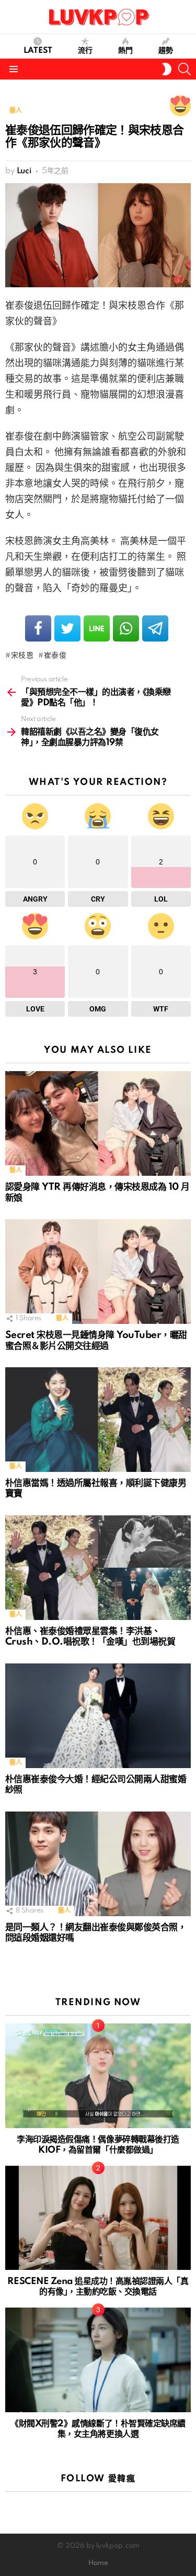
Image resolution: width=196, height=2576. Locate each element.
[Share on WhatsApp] (126, 628)
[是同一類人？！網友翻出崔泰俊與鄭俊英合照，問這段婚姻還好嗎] (98, 1864)
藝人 (15, 1170)
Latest (38, 51)
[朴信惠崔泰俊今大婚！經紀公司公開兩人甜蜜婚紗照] (98, 1716)
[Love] (180, 106)
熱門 (125, 51)
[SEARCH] (185, 69)
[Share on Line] (97, 628)
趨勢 (166, 51)
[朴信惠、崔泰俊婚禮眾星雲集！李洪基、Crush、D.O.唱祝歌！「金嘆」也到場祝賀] (98, 1568)
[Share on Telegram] (155, 628)
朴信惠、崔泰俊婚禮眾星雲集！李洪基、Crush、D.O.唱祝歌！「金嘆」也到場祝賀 (90, 1637)
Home (98, 2563)
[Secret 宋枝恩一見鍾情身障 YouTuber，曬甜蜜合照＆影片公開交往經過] (98, 1272)
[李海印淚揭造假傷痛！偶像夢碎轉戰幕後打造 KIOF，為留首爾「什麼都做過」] (98, 2076)
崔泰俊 (55, 656)
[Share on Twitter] (67, 628)
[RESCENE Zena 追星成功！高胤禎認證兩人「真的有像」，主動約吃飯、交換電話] (98, 2218)
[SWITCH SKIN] (167, 69)
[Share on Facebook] (38, 628)
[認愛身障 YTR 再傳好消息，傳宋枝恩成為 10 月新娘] (98, 1123)
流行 (85, 51)
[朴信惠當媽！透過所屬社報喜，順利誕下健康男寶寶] (98, 1420)
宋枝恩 (22, 656)
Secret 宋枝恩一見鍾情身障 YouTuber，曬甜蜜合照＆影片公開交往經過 (96, 1341)
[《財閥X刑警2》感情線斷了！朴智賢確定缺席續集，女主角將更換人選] (98, 2360)
